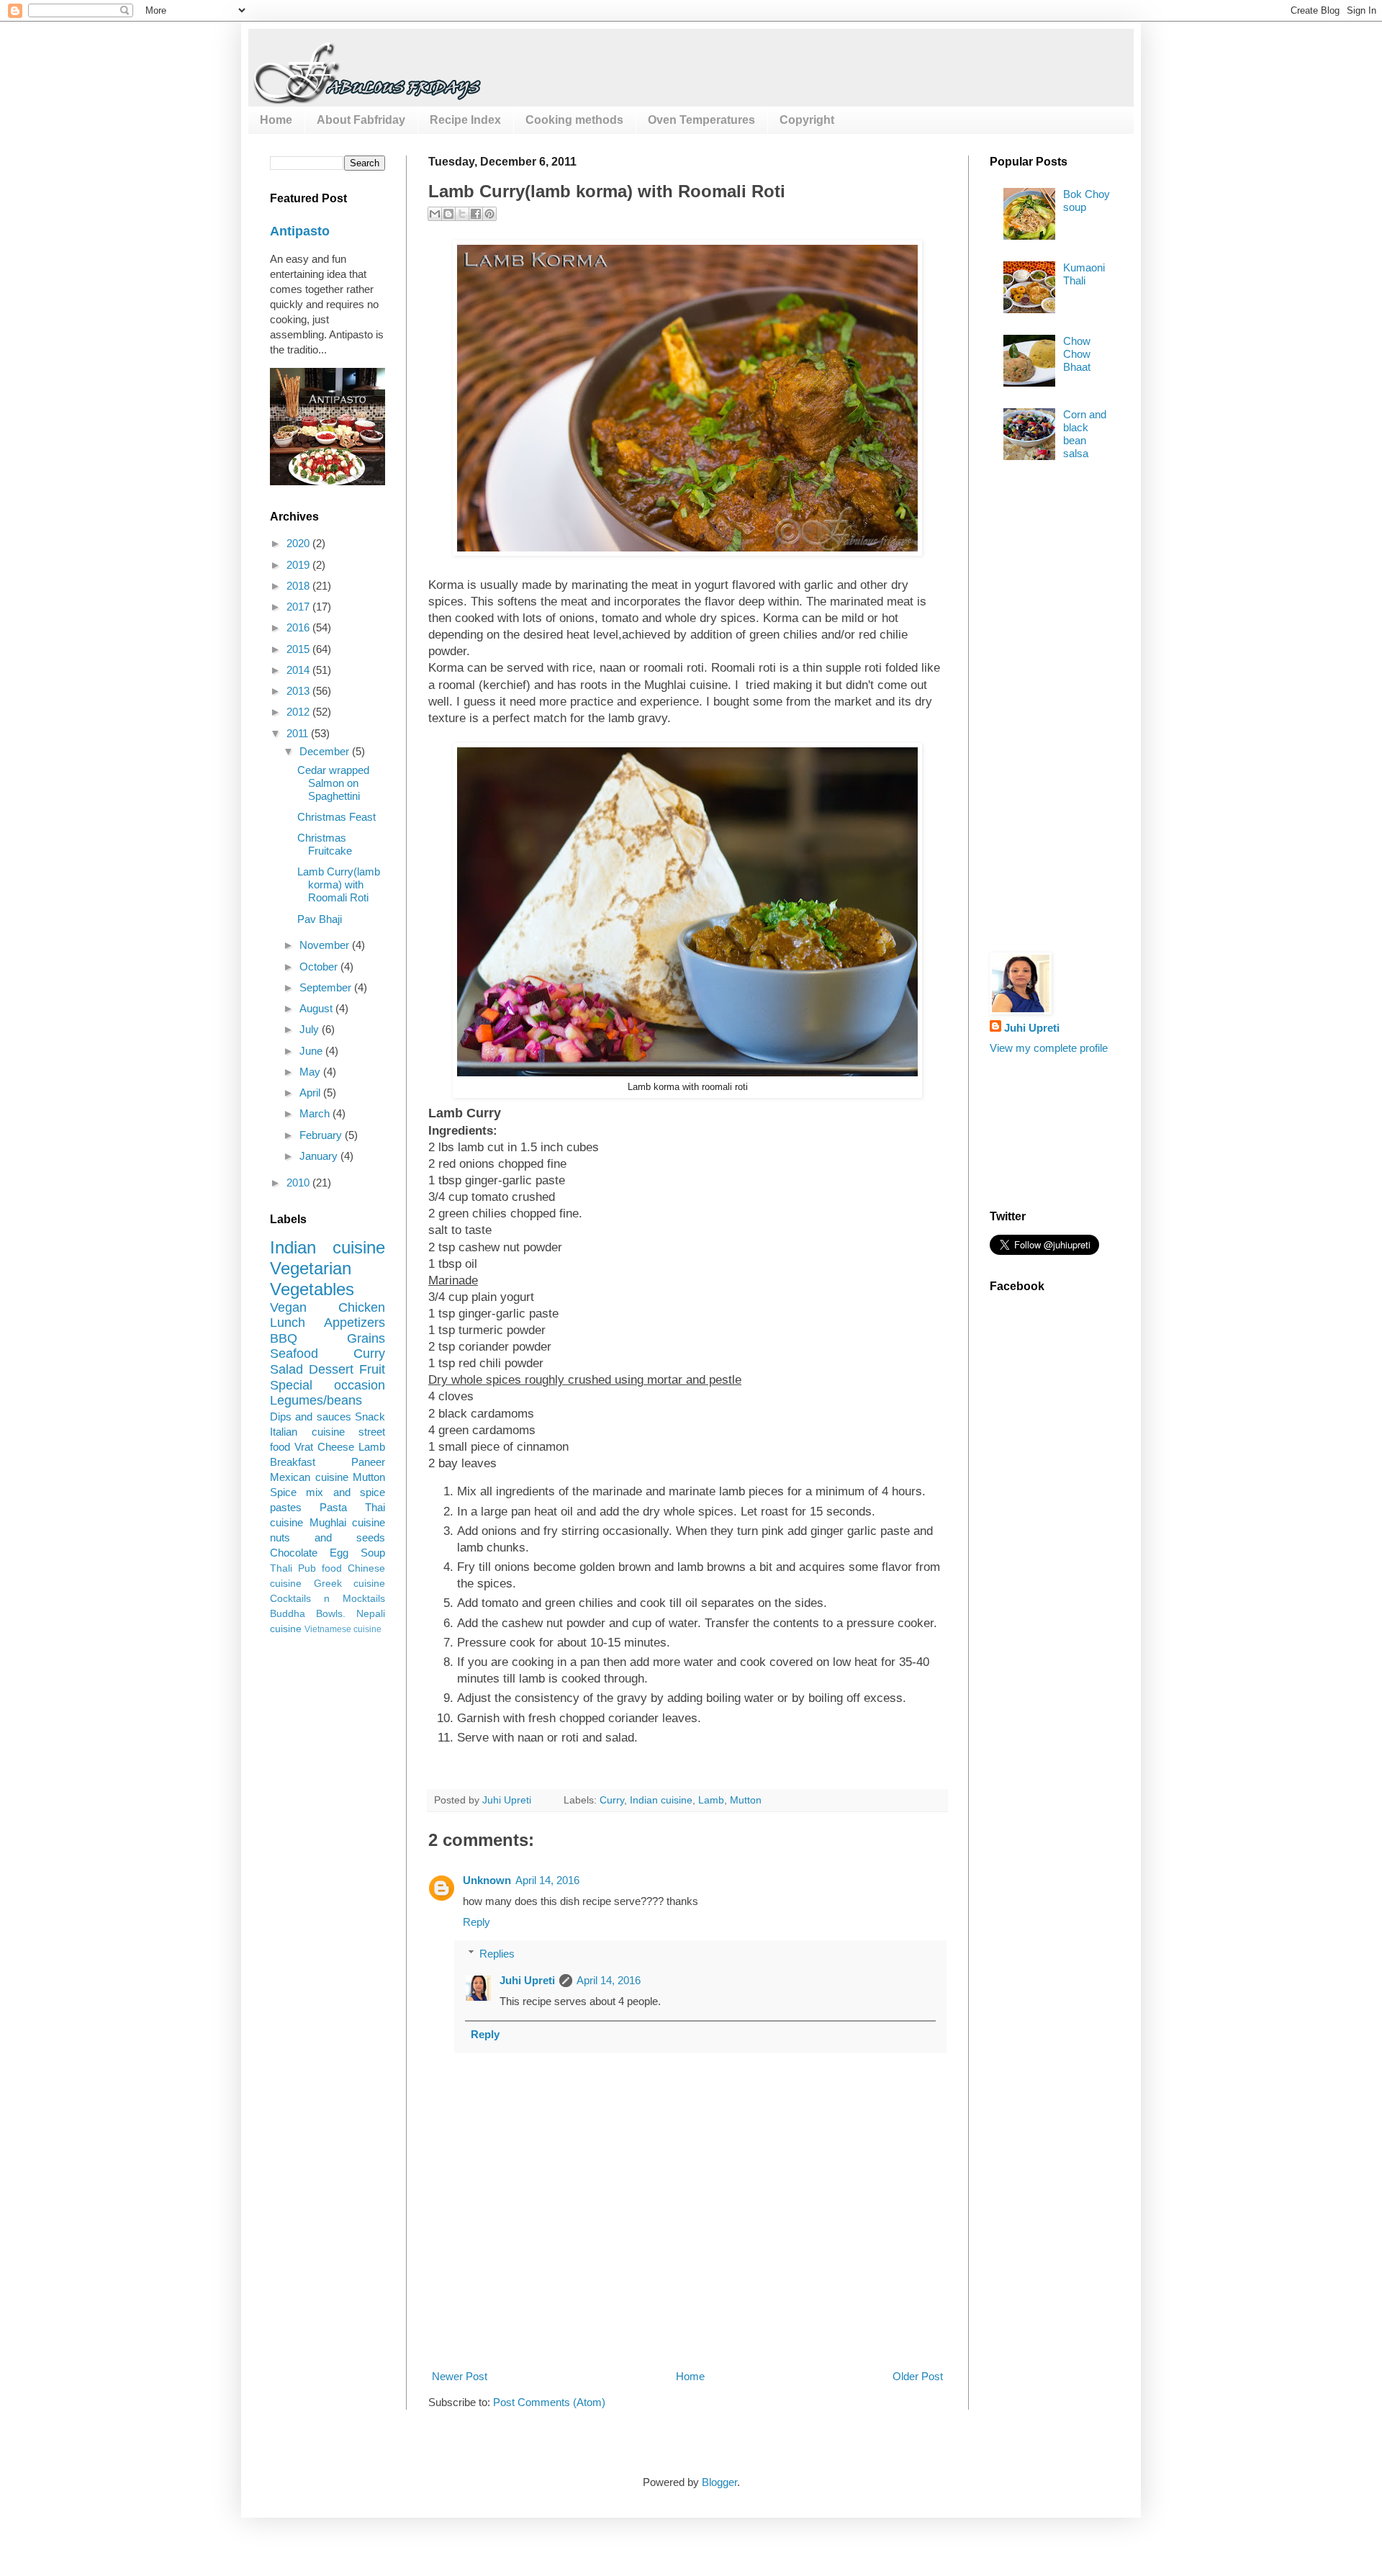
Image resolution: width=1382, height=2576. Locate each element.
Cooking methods (574, 120)
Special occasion (328, 1385)
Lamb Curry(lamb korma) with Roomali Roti (339, 884)
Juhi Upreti (527, 1980)
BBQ (284, 1338)
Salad (286, 1369)
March (316, 1113)
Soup (373, 1553)
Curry (612, 1800)
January (320, 1156)
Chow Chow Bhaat (1077, 354)
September (327, 987)
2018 (299, 586)
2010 (299, 1183)
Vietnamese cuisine (343, 1629)
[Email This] (435, 214)
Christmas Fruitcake (325, 844)
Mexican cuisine (309, 1477)
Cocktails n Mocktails (328, 1599)
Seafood (294, 1354)
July (311, 1029)
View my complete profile (1049, 1048)
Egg (339, 1553)
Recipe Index (465, 120)
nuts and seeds (328, 1537)
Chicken (362, 1307)
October (320, 967)
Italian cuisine (307, 1432)
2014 (299, 670)
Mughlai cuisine (348, 1522)
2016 (299, 627)
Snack (370, 1417)
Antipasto (300, 231)
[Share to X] (462, 214)
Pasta (333, 1507)
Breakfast (293, 1462)
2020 (299, 543)
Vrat (304, 1447)
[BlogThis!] (448, 214)
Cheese (336, 1447)
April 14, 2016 (547, 1880)
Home (276, 120)
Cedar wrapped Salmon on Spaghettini (333, 783)
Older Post (918, 2376)
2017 (299, 607)
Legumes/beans (316, 1400)
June (312, 1051)
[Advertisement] (690, 2315)
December (326, 751)
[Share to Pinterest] (489, 214)
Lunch (288, 1323)
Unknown (487, 1880)
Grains (366, 1338)
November (326, 945)
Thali (281, 1568)
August (317, 1008)
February (322, 1135)
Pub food (320, 1568)
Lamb (711, 1800)
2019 (299, 565)
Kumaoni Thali (1084, 274)
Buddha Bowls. (308, 1614)
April (311, 1093)
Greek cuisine (350, 1584)
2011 (299, 733)
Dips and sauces (311, 1417)
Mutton (746, 1800)
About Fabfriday (361, 120)
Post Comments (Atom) (549, 2402)
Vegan (288, 1307)
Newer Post (460, 2376)
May (311, 1072)
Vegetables (312, 1289)
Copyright (807, 120)
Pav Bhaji (320, 919)
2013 (299, 691)
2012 (299, 712)
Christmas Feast (337, 817)
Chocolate (294, 1553)
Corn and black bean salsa (1085, 434)
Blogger (719, 2482)
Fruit (372, 1369)
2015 (299, 649)
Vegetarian (311, 1268)
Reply (477, 1922)
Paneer (368, 1462)
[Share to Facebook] (476, 214)
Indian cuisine (661, 1800)
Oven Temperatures (701, 120)
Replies (497, 1954)
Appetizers (354, 1323)
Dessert (331, 1369)
